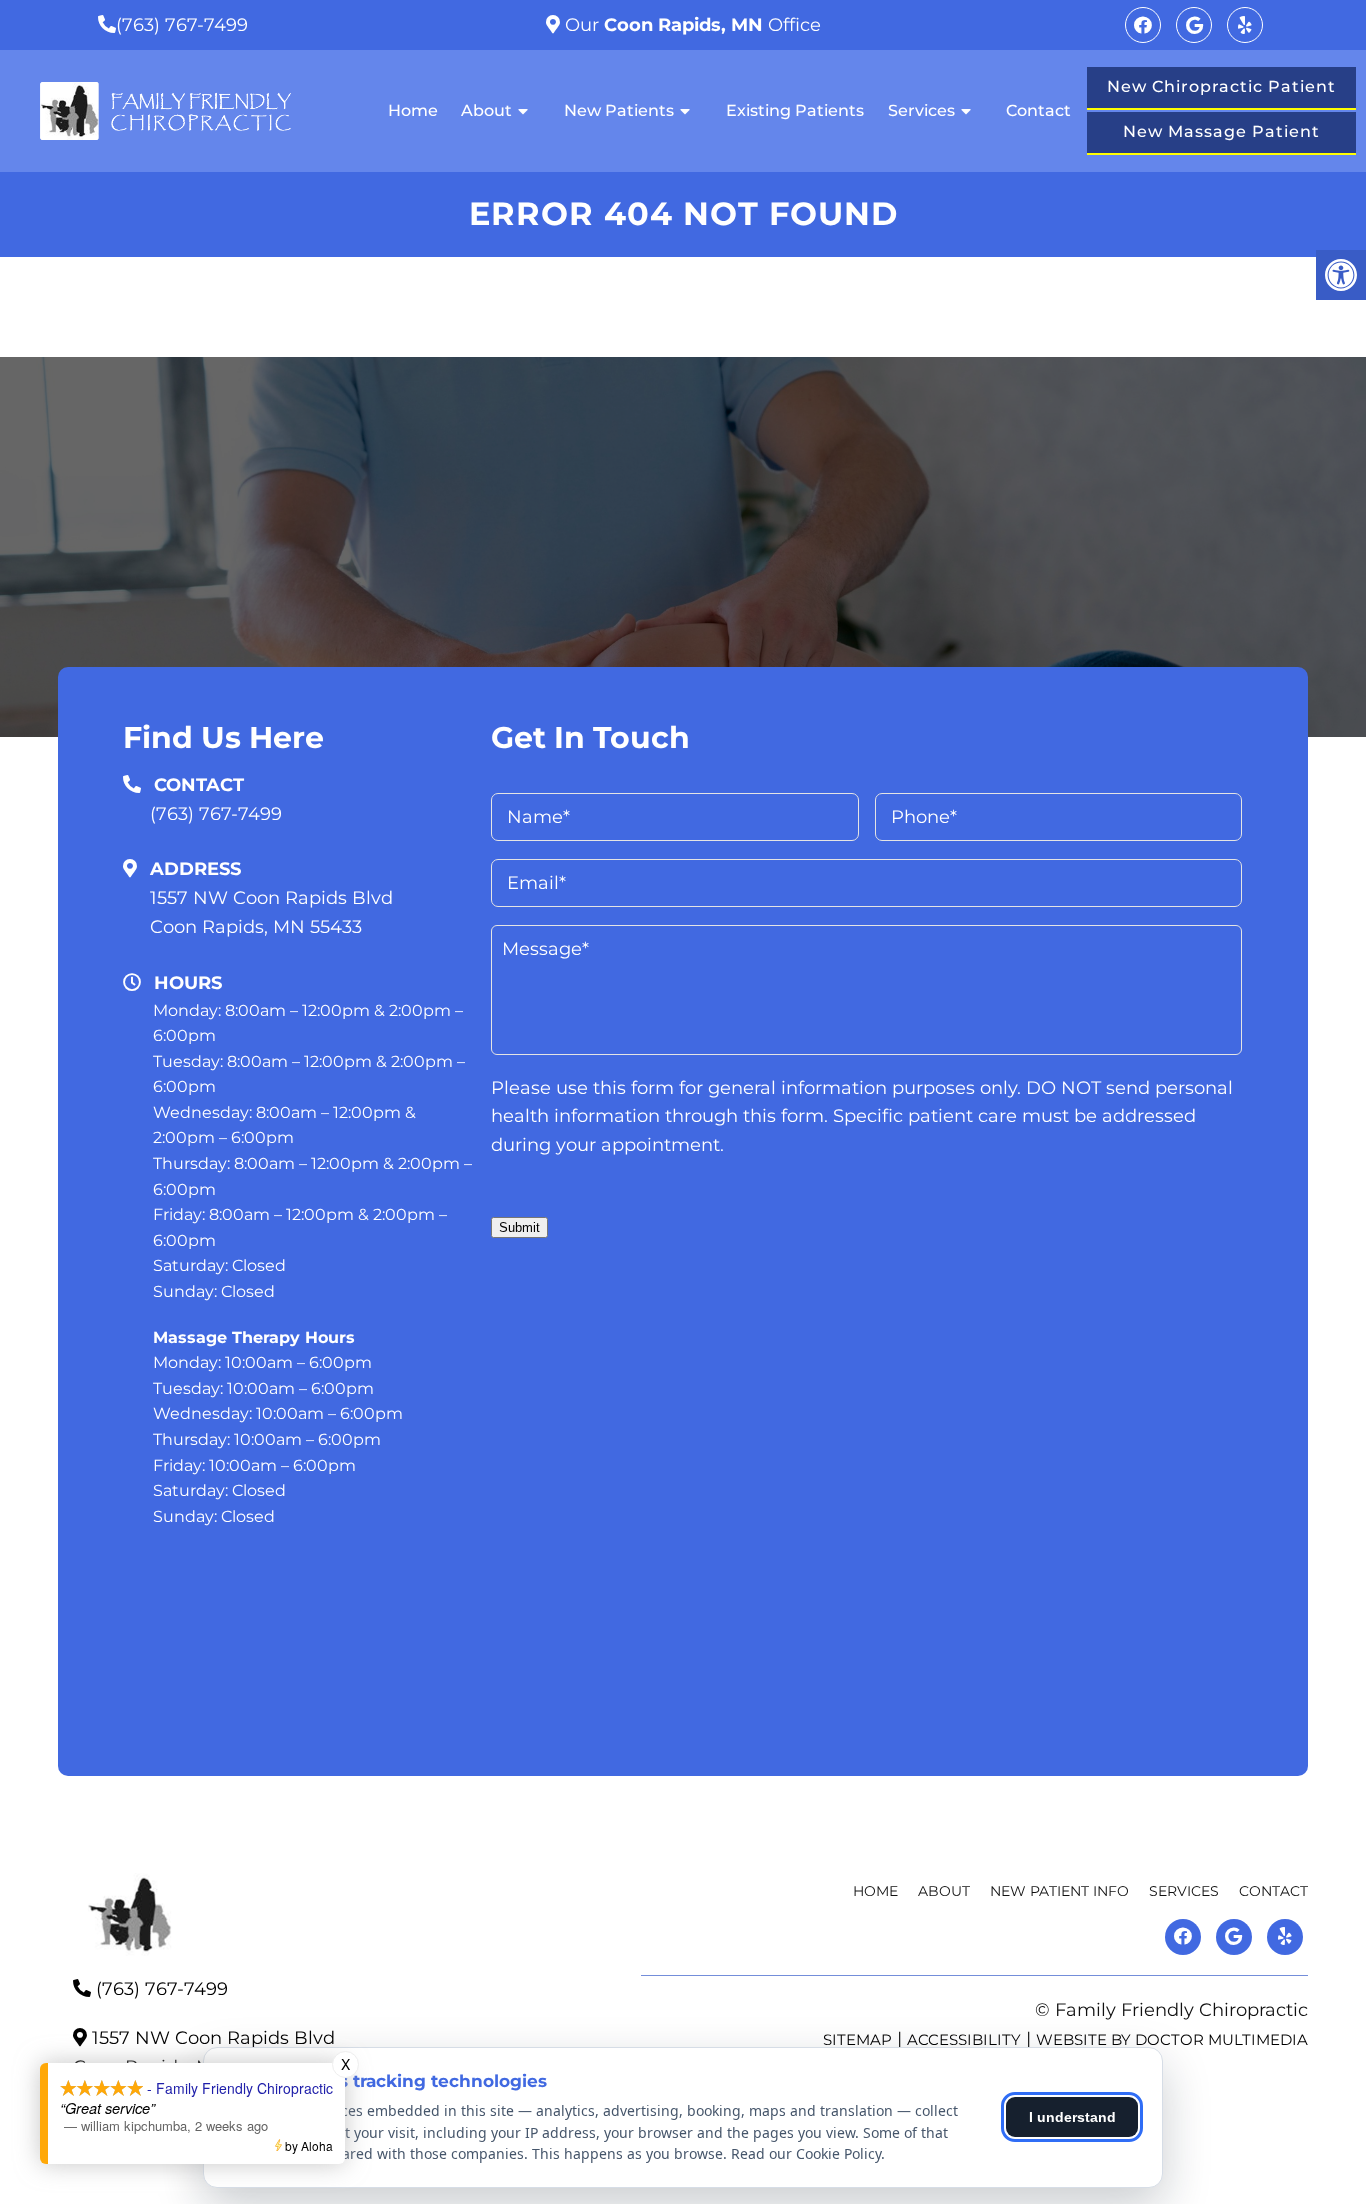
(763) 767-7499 (182, 25)
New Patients (619, 110)
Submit (519, 1227)
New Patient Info (1059, 1891)
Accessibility (964, 2039)
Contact (1038, 110)
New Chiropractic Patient (1221, 86)
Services (921, 110)
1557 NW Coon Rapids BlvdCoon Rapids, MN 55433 (271, 912)
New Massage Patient (1221, 131)
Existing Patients (795, 110)
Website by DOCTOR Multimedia (1172, 2039)
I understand (1072, 2117)
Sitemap (857, 2039)
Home (413, 110)
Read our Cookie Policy (806, 2153)
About (486, 110)
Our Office (690, 25)
